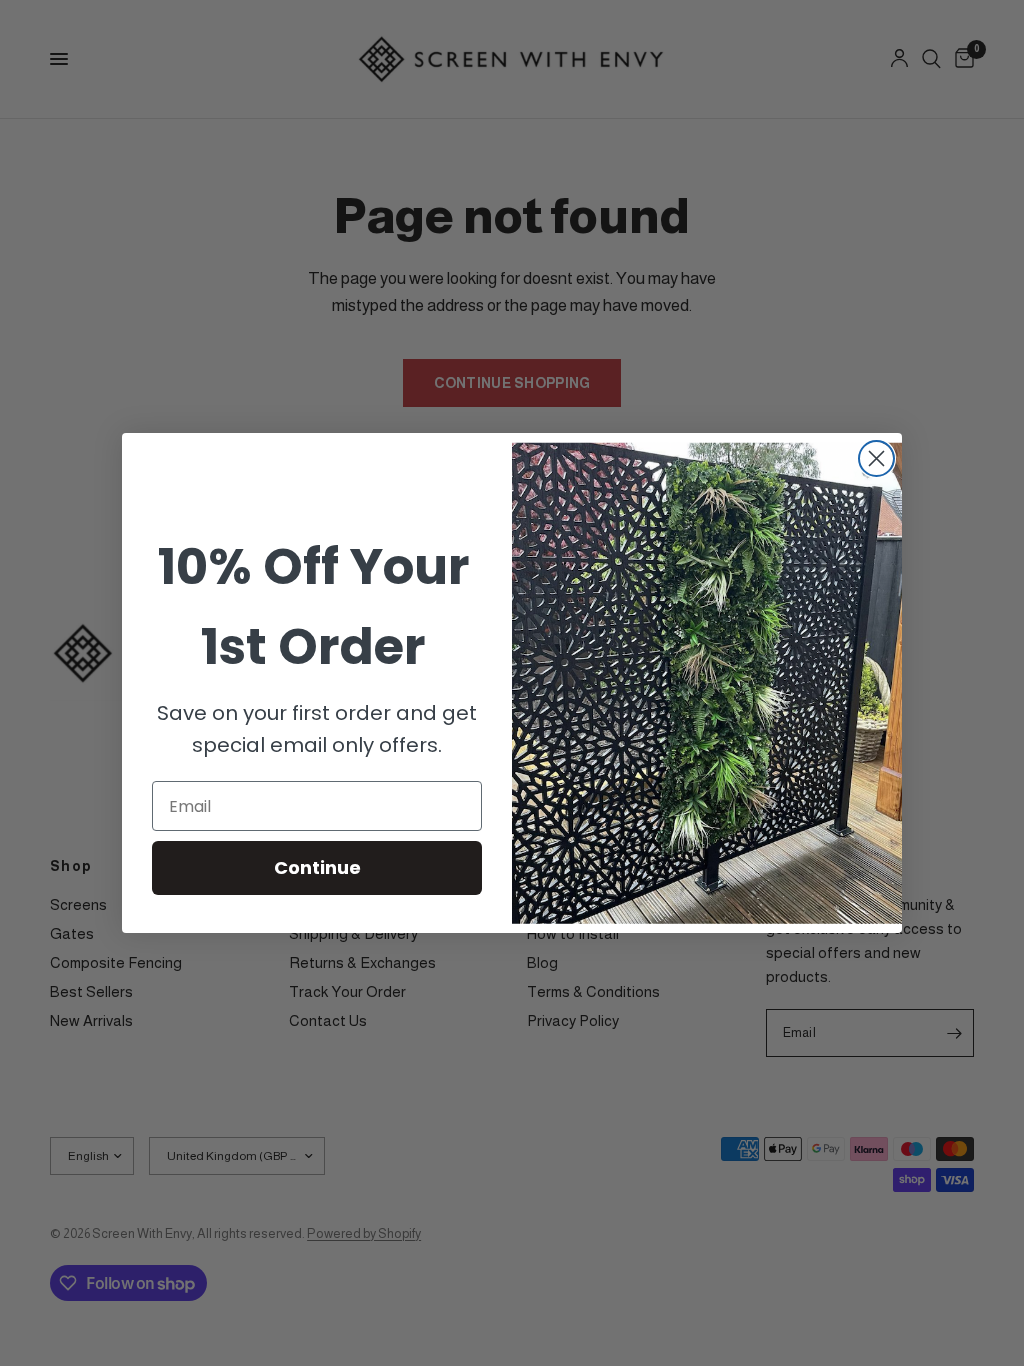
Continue (317, 867)
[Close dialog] (876, 458)
